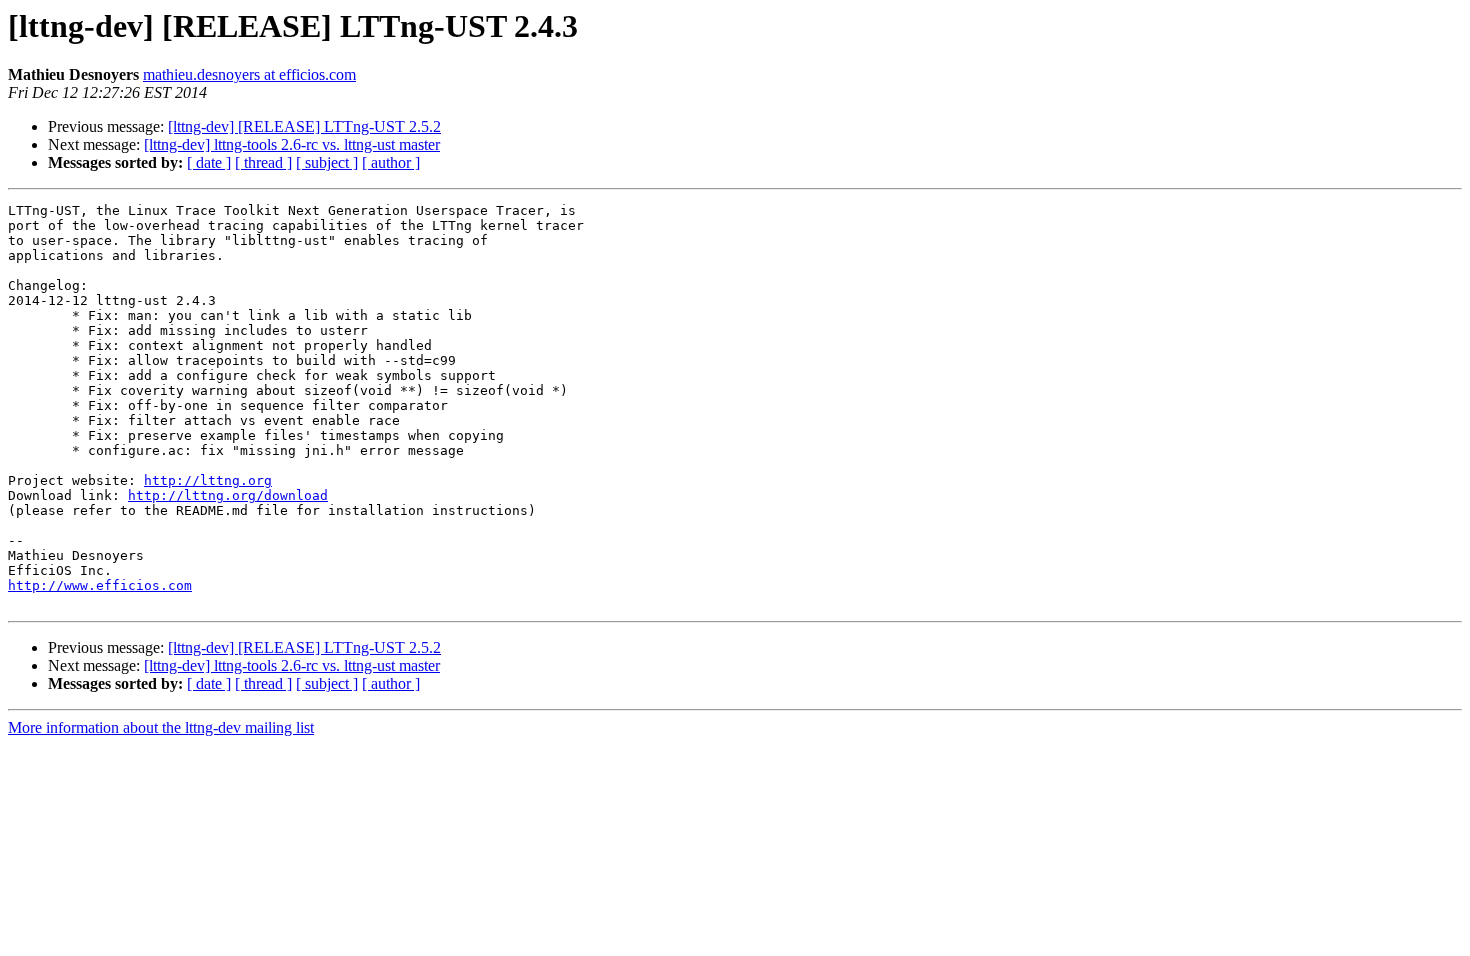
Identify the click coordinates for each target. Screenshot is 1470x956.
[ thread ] (263, 162)
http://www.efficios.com (100, 585)
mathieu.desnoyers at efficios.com (249, 74)
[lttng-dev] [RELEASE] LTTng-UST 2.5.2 (304, 126)
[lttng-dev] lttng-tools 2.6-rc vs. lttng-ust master (292, 144)
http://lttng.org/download (228, 495)
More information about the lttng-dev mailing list (161, 727)
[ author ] (391, 162)
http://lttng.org (208, 480)
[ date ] (209, 162)
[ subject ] (327, 162)
